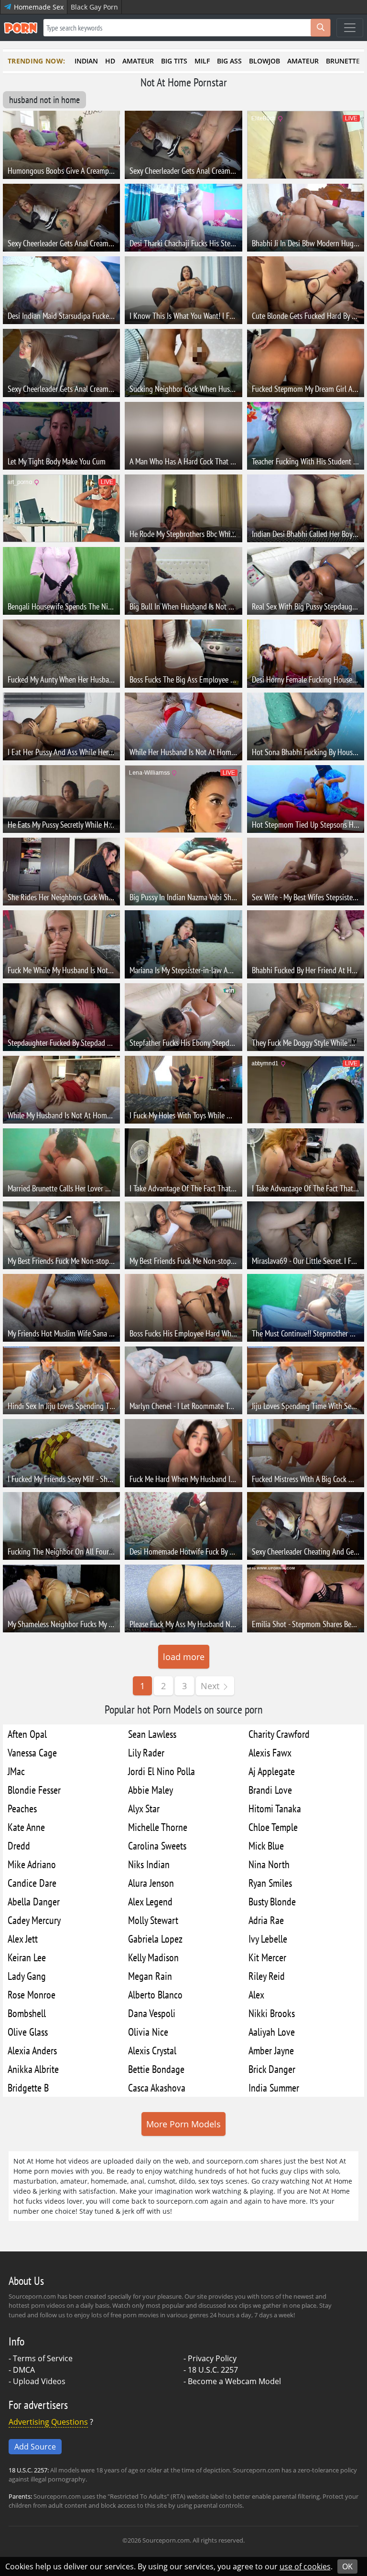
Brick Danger (272, 2069)
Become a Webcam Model (234, 2381)
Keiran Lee (27, 1957)
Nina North (269, 1864)
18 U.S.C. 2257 (213, 2370)
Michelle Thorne (158, 1827)
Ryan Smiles (270, 1883)
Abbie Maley (151, 1790)
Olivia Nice (148, 2032)
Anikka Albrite (33, 2069)
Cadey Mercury (34, 1920)
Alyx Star (144, 1808)
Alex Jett (23, 1939)
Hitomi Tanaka (275, 1808)
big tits (174, 61)
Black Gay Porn (94, 7)
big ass (229, 61)
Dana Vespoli (152, 2013)
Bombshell (27, 2013)
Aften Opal (27, 1734)
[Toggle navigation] (350, 28)
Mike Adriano (32, 1864)
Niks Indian (149, 1864)
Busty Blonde (272, 1901)
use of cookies (305, 2566)
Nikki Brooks (272, 2013)
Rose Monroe (32, 1994)
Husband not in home (44, 100)
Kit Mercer (267, 1957)
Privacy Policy (212, 2358)
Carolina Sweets (157, 1845)
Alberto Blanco (155, 1994)
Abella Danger (34, 1901)
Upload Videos (39, 2381)
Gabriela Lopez (155, 1939)
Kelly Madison (153, 1957)
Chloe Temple (273, 1827)
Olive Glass (28, 2032)
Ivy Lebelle (268, 1939)
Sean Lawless (152, 1734)
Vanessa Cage (32, 1752)
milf (202, 61)
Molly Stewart (153, 1920)
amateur (138, 61)
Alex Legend (150, 1901)
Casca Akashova (157, 2087)
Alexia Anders (32, 2050)
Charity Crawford (279, 1734)
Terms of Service (43, 2358)
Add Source (35, 2447)
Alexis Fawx (270, 1752)
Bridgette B (28, 2087)
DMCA (24, 2370)
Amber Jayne (271, 2050)
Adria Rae (266, 1920)
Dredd (19, 1845)
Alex (256, 1994)
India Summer (274, 2087)
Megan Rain (150, 1976)
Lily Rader (146, 1752)
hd (110, 61)
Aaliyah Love (272, 2032)
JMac (16, 1771)
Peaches (22, 1808)
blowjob (264, 61)
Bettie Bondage (156, 2069)
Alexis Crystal (152, 2050)
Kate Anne (26, 1827)
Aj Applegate (272, 1771)
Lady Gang (27, 1976)
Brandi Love (270, 1790)
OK (347, 2566)
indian (86, 61)
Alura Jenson (151, 1883)
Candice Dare (32, 1883)
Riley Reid (267, 1976)
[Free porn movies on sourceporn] (21, 28)
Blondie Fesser (34, 1790)
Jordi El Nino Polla (162, 1771)
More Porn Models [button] (183, 2124)
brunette (343, 61)
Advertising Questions (48, 2422)
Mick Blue (266, 1845)
